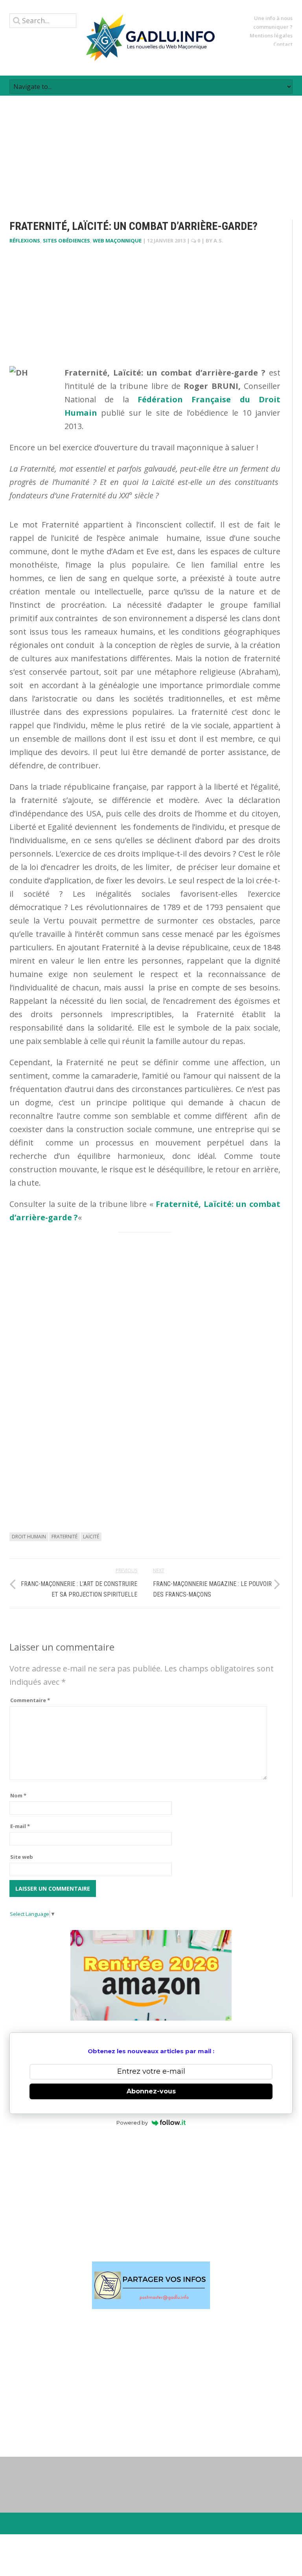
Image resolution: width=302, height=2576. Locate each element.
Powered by (132, 2123)
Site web (22, 1857)
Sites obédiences (66, 241)
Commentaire (30, 1700)
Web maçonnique (117, 241)
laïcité (91, 1537)
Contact (283, 44)
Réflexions (25, 241)
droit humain (29, 1537)
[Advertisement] (151, 151)
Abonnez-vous (151, 2091)
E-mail (20, 1826)
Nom (18, 1795)
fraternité (64, 1537)
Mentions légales (271, 35)
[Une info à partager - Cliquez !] (151, 2285)
